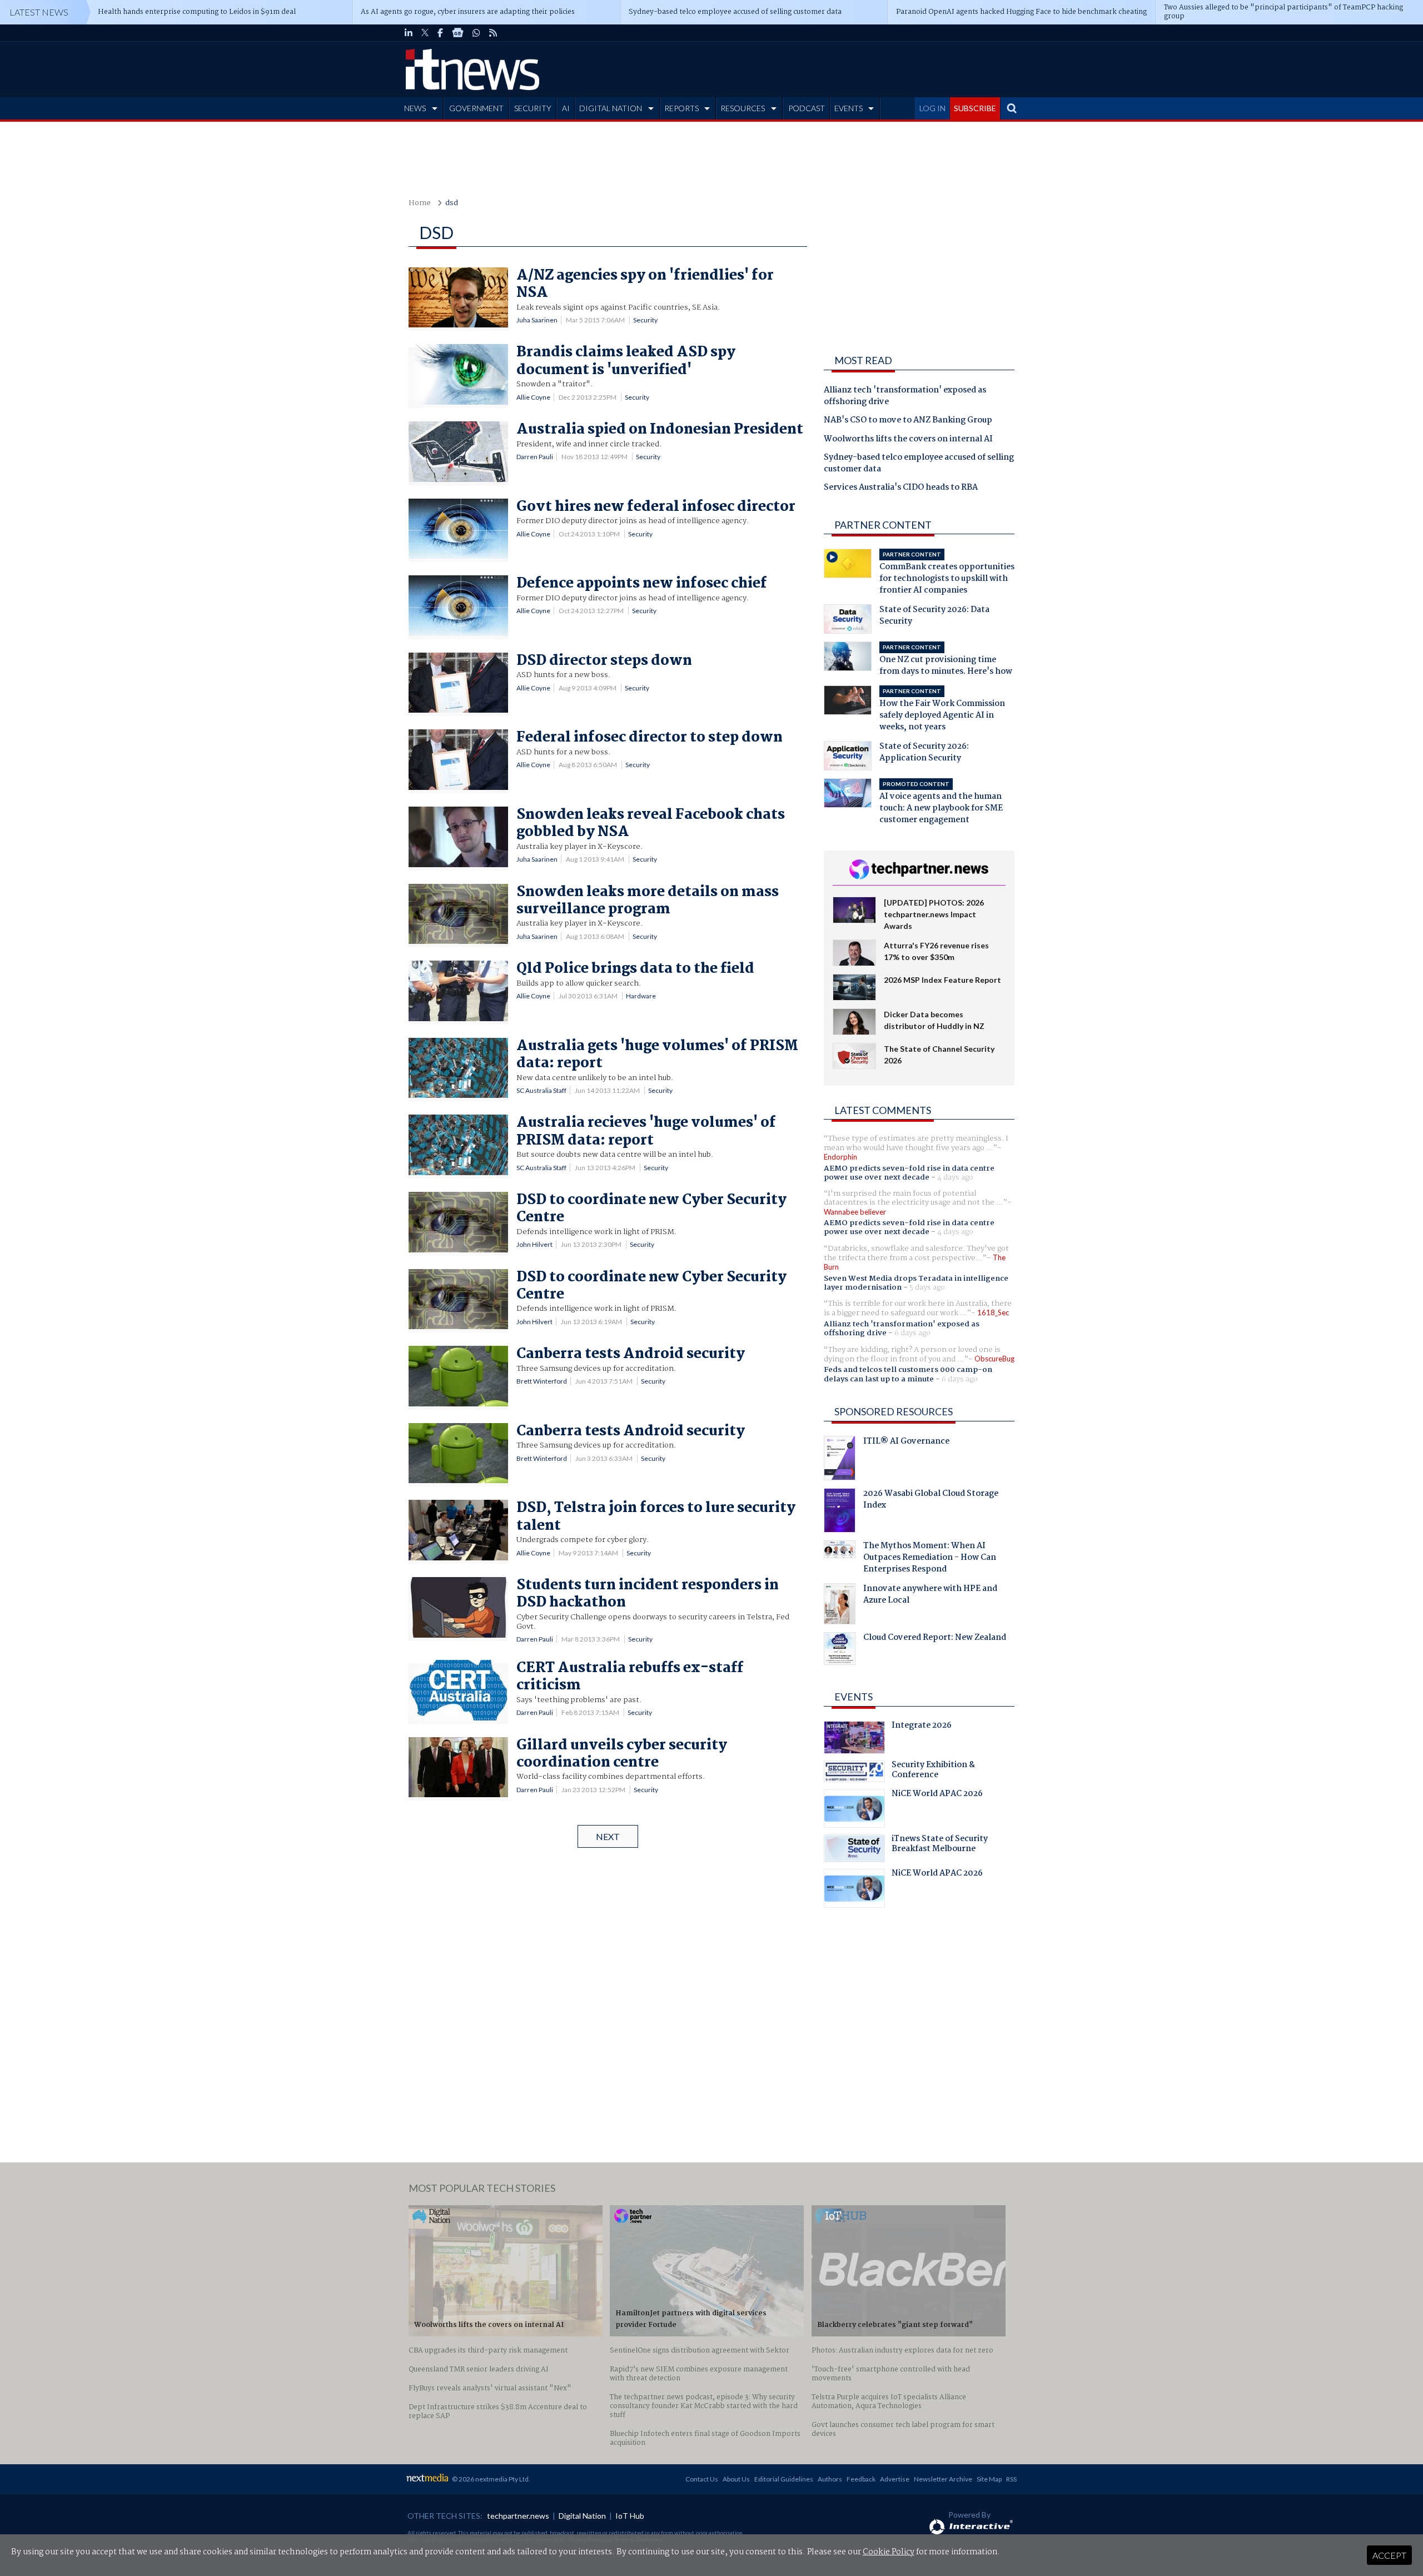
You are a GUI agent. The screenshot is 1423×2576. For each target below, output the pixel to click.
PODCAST (807, 108)
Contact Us (702, 2479)
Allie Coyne (533, 397)
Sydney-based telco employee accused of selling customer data (919, 464)
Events (854, 1697)
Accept (1389, 2555)
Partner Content (883, 525)
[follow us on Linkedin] (409, 33)
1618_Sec (993, 1312)
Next (608, 1836)
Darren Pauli (535, 457)
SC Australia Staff (541, 1090)
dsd (452, 203)
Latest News (39, 12)
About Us (736, 2479)
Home (420, 203)
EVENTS (849, 108)
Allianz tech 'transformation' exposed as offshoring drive (905, 397)
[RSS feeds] (493, 33)
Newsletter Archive (943, 2479)
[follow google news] (458, 33)
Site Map (989, 2479)
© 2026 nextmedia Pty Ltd (490, 2479)
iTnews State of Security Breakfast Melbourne (940, 1845)
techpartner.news (518, 2516)
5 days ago (927, 1287)
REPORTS (681, 108)
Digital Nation (582, 2516)
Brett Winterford (542, 1381)
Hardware (641, 996)
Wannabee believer (855, 1212)
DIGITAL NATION (611, 108)
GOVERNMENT (476, 108)
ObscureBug (994, 1359)
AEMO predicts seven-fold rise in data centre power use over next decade (909, 1173)
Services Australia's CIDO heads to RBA (901, 488)
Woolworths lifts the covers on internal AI (908, 440)
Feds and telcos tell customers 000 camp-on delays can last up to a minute (908, 1374)
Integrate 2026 (922, 1727)
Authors (830, 2479)
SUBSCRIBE (975, 108)
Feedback (861, 2479)
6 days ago (912, 1333)
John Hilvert (534, 1244)
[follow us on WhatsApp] (476, 33)
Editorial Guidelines (784, 2479)
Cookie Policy (889, 2552)
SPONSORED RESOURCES (894, 1411)
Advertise (895, 2479)
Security (645, 320)
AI (566, 108)
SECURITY (533, 108)
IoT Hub (630, 2516)
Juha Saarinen (537, 320)
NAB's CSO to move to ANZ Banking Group (908, 421)
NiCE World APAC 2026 (937, 1795)
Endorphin (840, 1157)
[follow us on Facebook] (440, 33)
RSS (1011, 2479)
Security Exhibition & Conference (933, 1771)
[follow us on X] (425, 33)
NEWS (415, 108)
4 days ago (955, 1177)
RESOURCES (743, 108)
